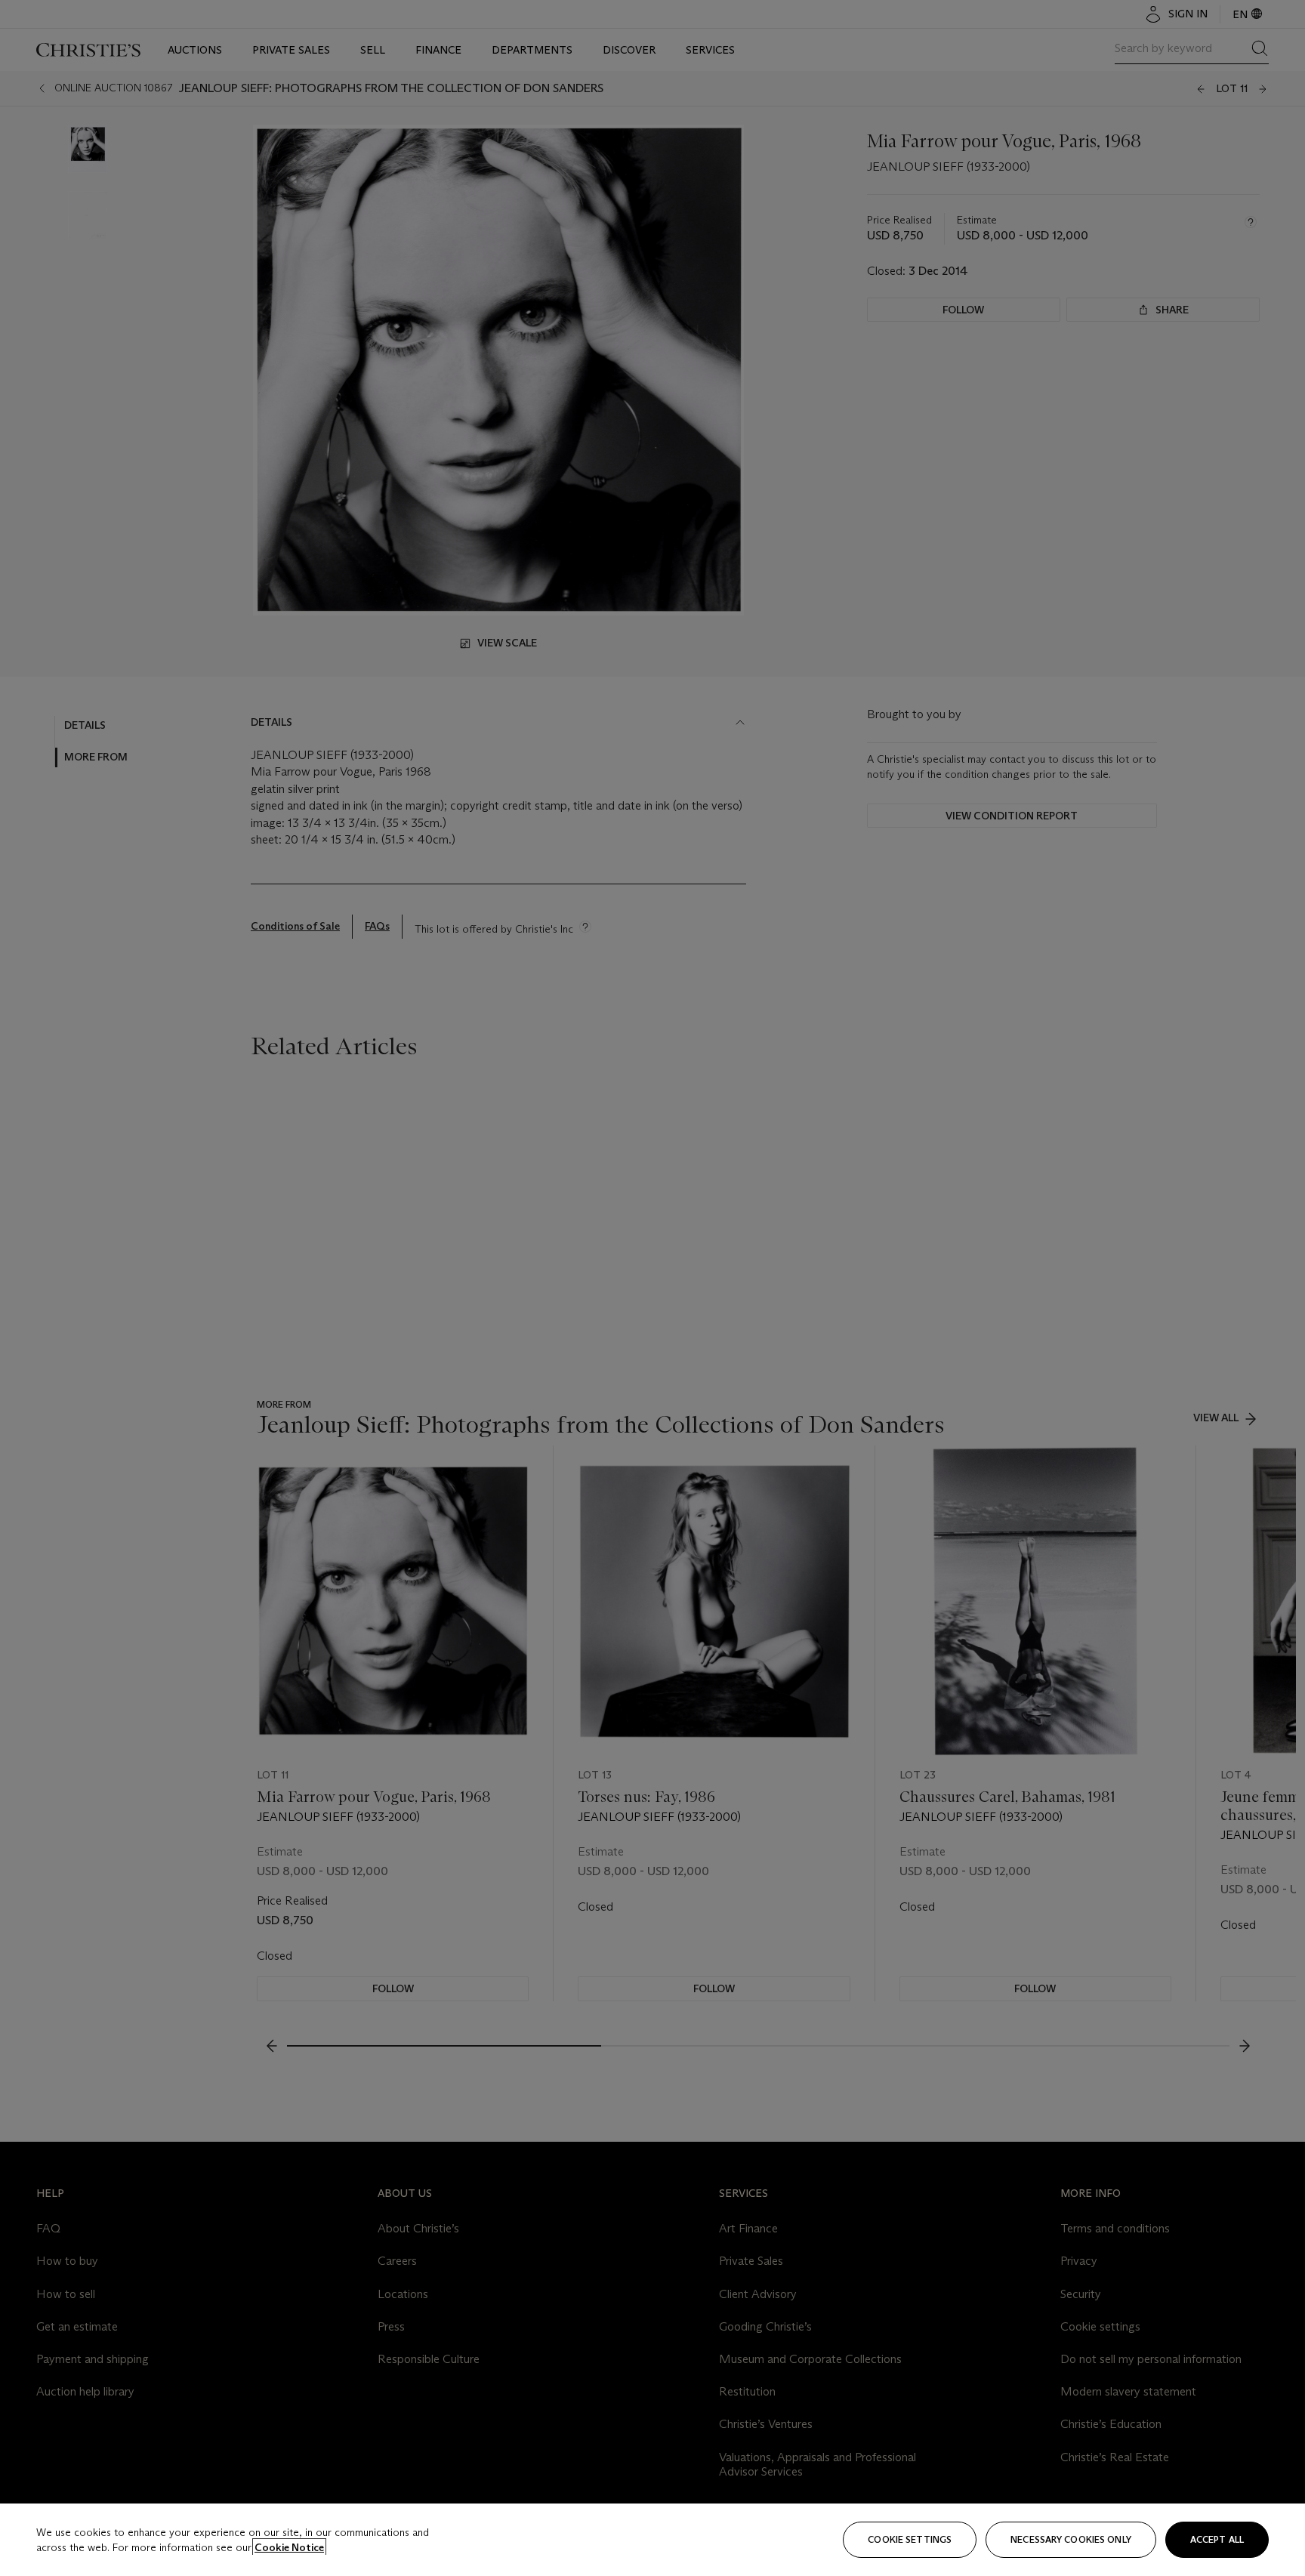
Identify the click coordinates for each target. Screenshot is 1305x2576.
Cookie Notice (289, 2547)
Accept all (1217, 2539)
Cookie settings (910, 2539)
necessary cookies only (1071, 2539)
